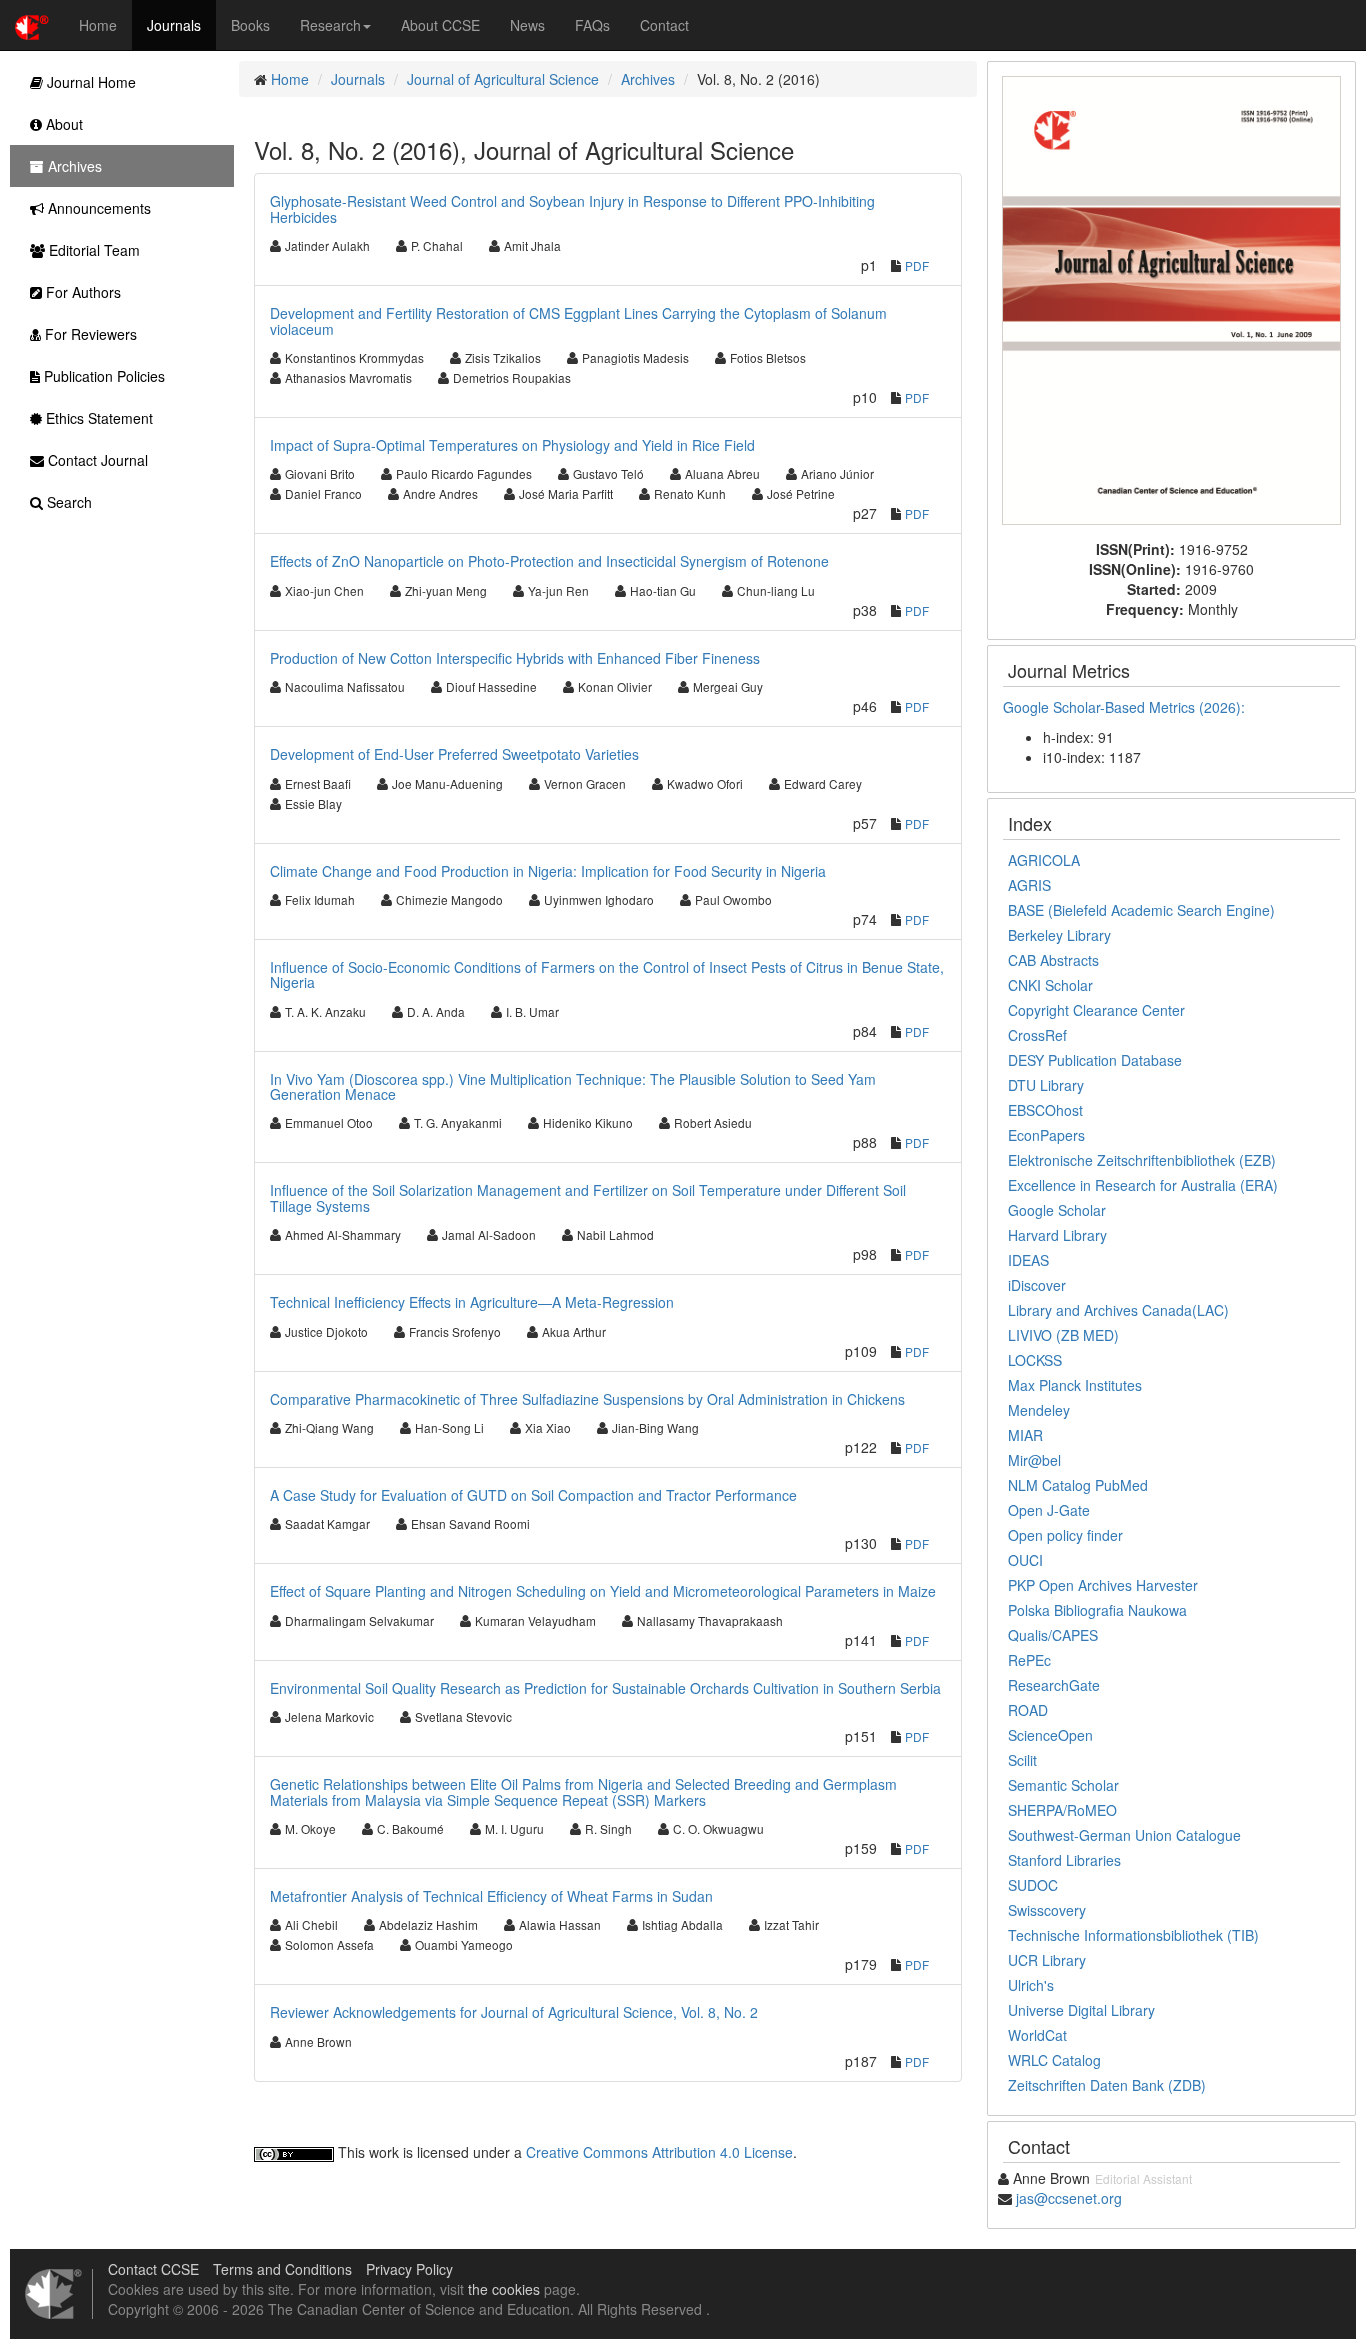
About (62, 124)
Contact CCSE (153, 2269)
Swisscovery (1047, 1910)
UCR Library (1047, 1960)
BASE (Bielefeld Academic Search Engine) (1141, 910)
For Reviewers (89, 334)
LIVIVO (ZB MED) (1063, 1335)
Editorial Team (92, 250)
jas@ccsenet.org (1069, 2198)
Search (67, 502)
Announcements (97, 208)
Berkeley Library (1059, 935)
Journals (174, 25)
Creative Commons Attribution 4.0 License (659, 2152)
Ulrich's (1031, 1985)
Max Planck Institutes (1075, 1385)
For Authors (81, 292)
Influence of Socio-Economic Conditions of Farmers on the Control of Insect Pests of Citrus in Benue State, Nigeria (607, 974)
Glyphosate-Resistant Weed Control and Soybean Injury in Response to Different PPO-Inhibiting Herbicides (572, 208)
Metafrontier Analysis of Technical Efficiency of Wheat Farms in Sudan (491, 1896)
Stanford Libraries (1064, 1860)
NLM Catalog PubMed (1078, 1485)
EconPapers (1046, 1135)
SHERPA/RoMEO (1062, 1810)
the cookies (504, 2289)
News (527, 25)
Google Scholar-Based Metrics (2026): (1126, 707)
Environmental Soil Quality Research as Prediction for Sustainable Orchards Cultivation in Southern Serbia (605, 1688)
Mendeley (1039, 1410)
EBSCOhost (1045, 1110)
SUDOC (1033, 1885)
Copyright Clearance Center (1096, 1010)
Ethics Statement (97, 418)
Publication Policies (102, 376)
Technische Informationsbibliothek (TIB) (1133, 1935)
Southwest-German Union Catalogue (1124, 1835)
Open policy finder (1065, 1535)
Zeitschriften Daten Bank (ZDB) (1107, 2085)
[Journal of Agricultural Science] (1171, 298)
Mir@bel (1034, 1460)
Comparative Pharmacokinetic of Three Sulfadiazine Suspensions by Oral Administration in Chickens (587, 1399)
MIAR (1025, 1435)
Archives (648, 79)
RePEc (1029, 1660)
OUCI (1025, 1560)
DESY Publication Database (1095, 1060)
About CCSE (440, 25)
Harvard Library (1057, 1235)
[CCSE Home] (32, 25)
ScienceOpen (1050, 1735)
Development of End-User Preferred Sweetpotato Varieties (454, 754)
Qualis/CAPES (1053, 1635)
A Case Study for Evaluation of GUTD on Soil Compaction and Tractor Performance (533, 1495)
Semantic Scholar (1063, 1785)
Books (250, 25)
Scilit (1022, 1760)
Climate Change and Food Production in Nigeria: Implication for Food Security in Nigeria (548, 871)
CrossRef (1037, 1035)
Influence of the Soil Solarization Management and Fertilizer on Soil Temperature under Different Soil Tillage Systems (588, 1197)
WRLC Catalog (1054, 2060)
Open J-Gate (1049, 1510)
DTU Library (1046, 1085)
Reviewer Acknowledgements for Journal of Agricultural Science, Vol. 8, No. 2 (514, 2012)
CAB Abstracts (1053, 960)
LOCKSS (1035, 1360)
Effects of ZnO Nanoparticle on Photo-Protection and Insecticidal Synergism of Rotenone (549, 561)
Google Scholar (1057, 1210)
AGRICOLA (1044, 860)
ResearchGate (1054, 1685)
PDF (917, 265)
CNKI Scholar (1050, 985)
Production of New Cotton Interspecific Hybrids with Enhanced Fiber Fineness (515, 658)
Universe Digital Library (1081, 2010)
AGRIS (1029, 885)
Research (330, 25)
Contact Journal (96, 460)
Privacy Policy (409, 2269)
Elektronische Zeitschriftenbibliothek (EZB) (1142, 1160)
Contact (664, 25)
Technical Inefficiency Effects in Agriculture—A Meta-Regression (472, 1302)
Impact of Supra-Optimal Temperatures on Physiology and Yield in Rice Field (512, 445)
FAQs (592, 25)
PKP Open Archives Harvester (1103, 1585)
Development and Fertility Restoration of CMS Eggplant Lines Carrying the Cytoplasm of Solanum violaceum (578, 320)
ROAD (1028, 1710)
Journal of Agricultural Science (503, 79)
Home (98, 25)
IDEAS (1028, 1260)
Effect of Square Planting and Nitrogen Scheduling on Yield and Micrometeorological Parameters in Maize (603, 1591)
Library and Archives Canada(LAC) (1118, 1310)
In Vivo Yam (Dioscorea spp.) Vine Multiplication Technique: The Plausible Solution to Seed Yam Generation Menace (573, 1086)
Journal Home (89, 82)
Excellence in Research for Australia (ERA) (1143, 1185)
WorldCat (1037, 2035)
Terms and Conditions (282, 2269)
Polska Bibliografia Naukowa (1097, 1610)
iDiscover (1037, 1285)
